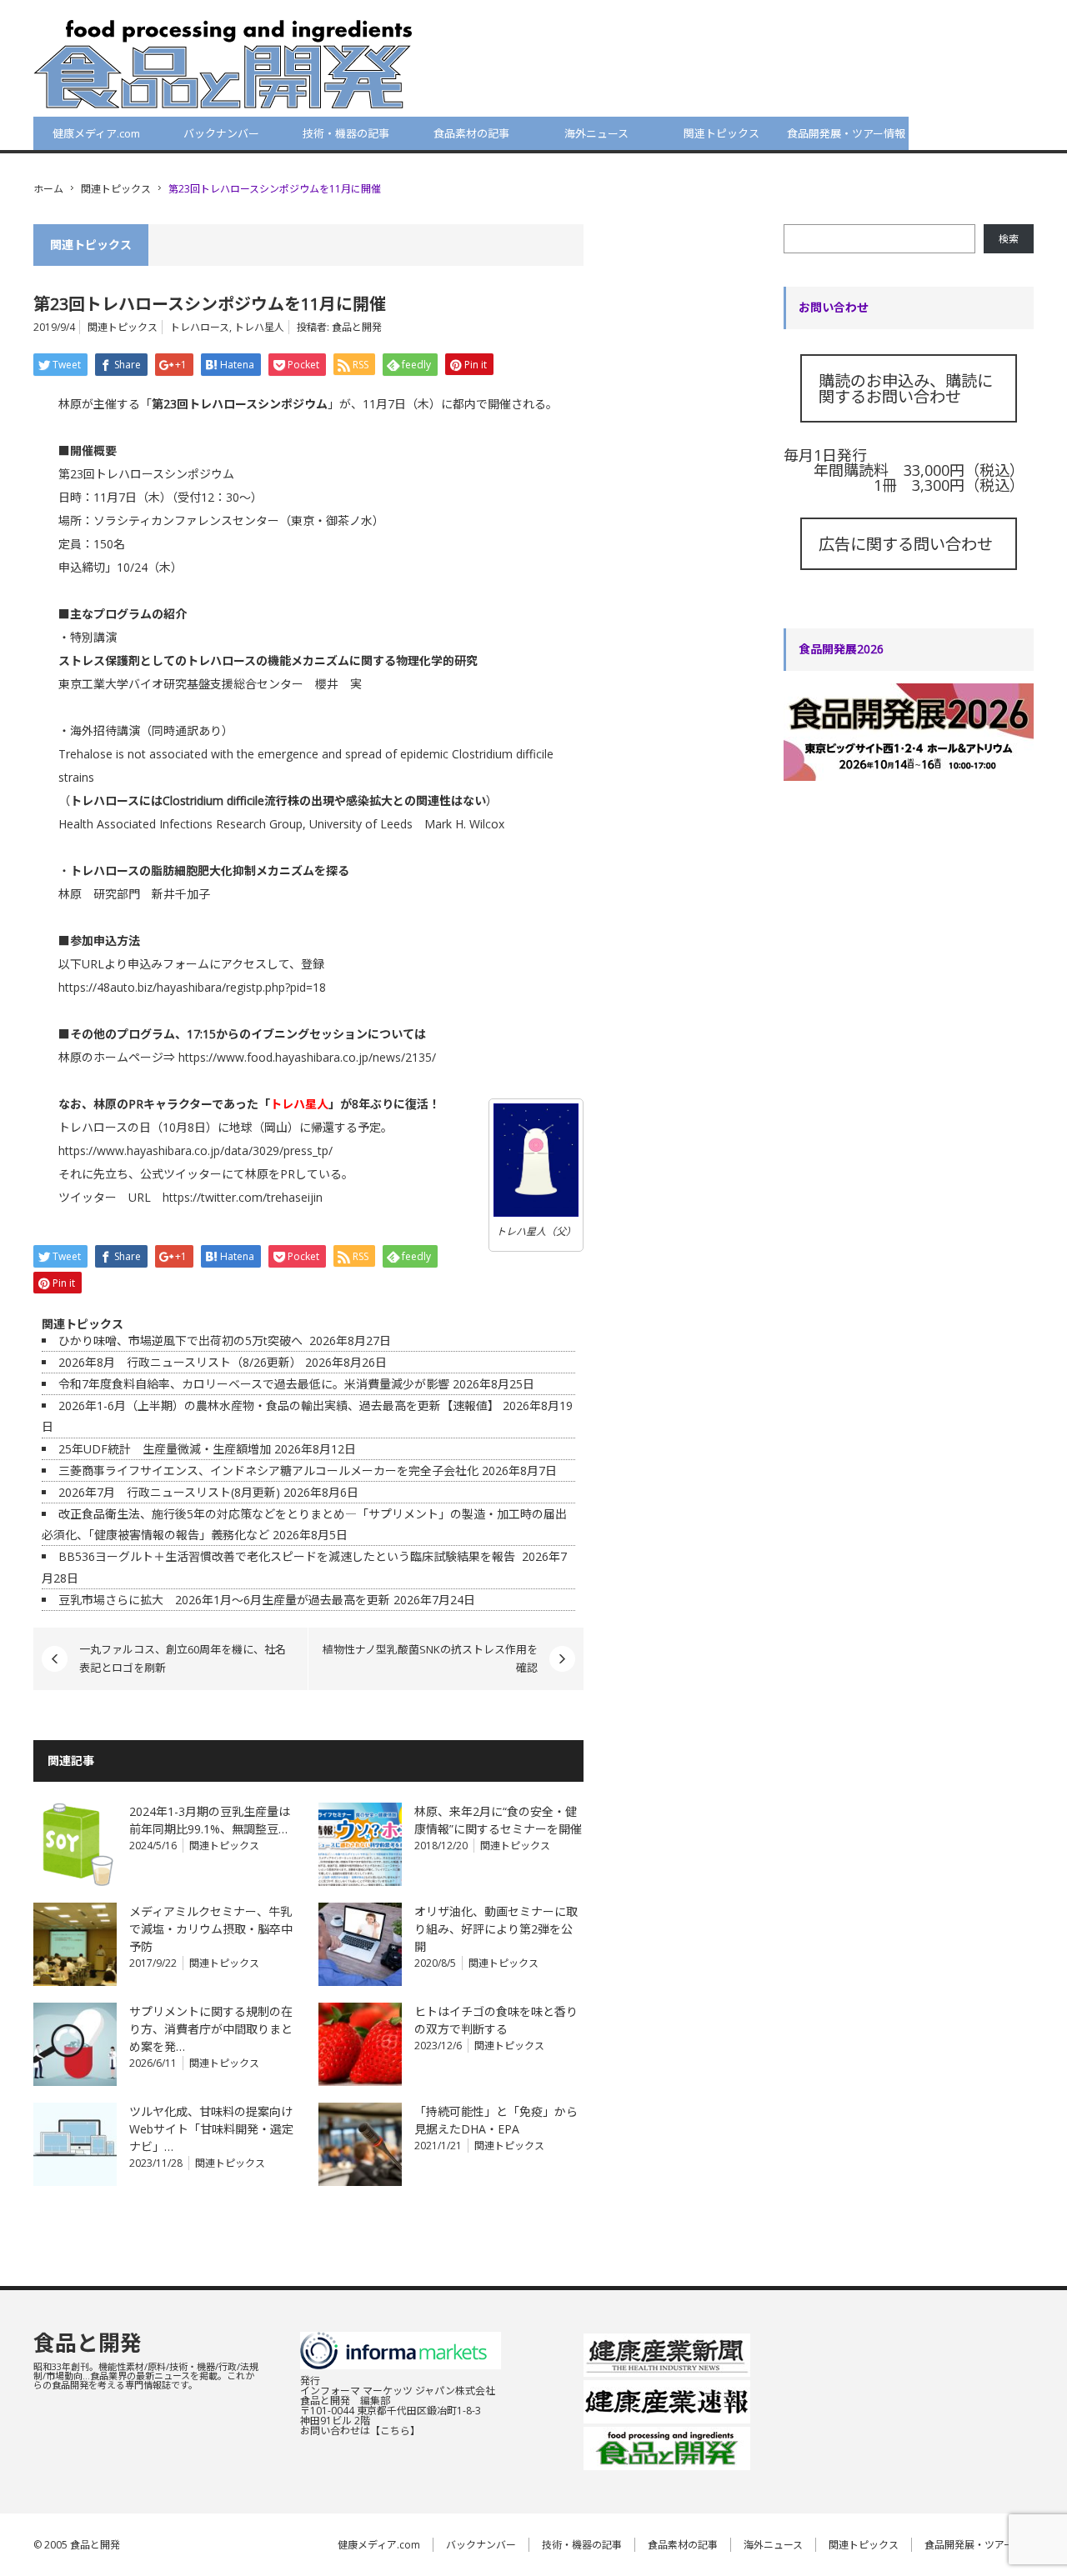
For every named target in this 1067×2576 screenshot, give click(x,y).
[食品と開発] (223, 63)
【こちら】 (395, 2431)
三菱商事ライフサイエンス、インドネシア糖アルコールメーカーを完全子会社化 (268, 1471)
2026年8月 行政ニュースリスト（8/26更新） (180, 1362)
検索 (1009, 239)
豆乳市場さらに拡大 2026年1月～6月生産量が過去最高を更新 (224, 1600)
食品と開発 (357, 327)
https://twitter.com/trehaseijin (243, 1197)
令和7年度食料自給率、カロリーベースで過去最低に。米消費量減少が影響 (254, 1384)
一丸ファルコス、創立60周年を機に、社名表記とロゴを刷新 (183, 1658)
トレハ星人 (259, 327)
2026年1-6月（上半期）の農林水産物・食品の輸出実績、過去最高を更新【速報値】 (279, 1406)
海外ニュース (596, 133)
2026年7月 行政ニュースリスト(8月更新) (169, 1492)
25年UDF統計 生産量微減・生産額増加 (165, 1449)
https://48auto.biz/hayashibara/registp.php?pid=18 (192, 987)
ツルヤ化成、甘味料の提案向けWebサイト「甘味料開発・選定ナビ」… (211, 2129)
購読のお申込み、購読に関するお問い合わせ (906, 388)
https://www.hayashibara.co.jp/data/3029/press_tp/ (195, 1150)
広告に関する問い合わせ (906, 544)
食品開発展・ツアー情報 (846, 133)
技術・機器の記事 (346, 133)
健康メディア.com (96, 133)
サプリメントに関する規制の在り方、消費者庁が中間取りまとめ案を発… (211, 2029)
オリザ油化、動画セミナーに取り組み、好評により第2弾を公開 (496, 1929)
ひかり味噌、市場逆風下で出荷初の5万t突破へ (182, 1341)
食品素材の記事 (471, 133)
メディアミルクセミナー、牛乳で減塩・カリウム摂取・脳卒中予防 (211, 1929)
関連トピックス (721, 133)
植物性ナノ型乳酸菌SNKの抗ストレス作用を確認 (430, 1658)
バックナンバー (221, 133)
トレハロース (200, 327)
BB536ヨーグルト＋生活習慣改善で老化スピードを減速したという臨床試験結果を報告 (288, 1556)
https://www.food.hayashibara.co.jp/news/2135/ (307, 1057)
